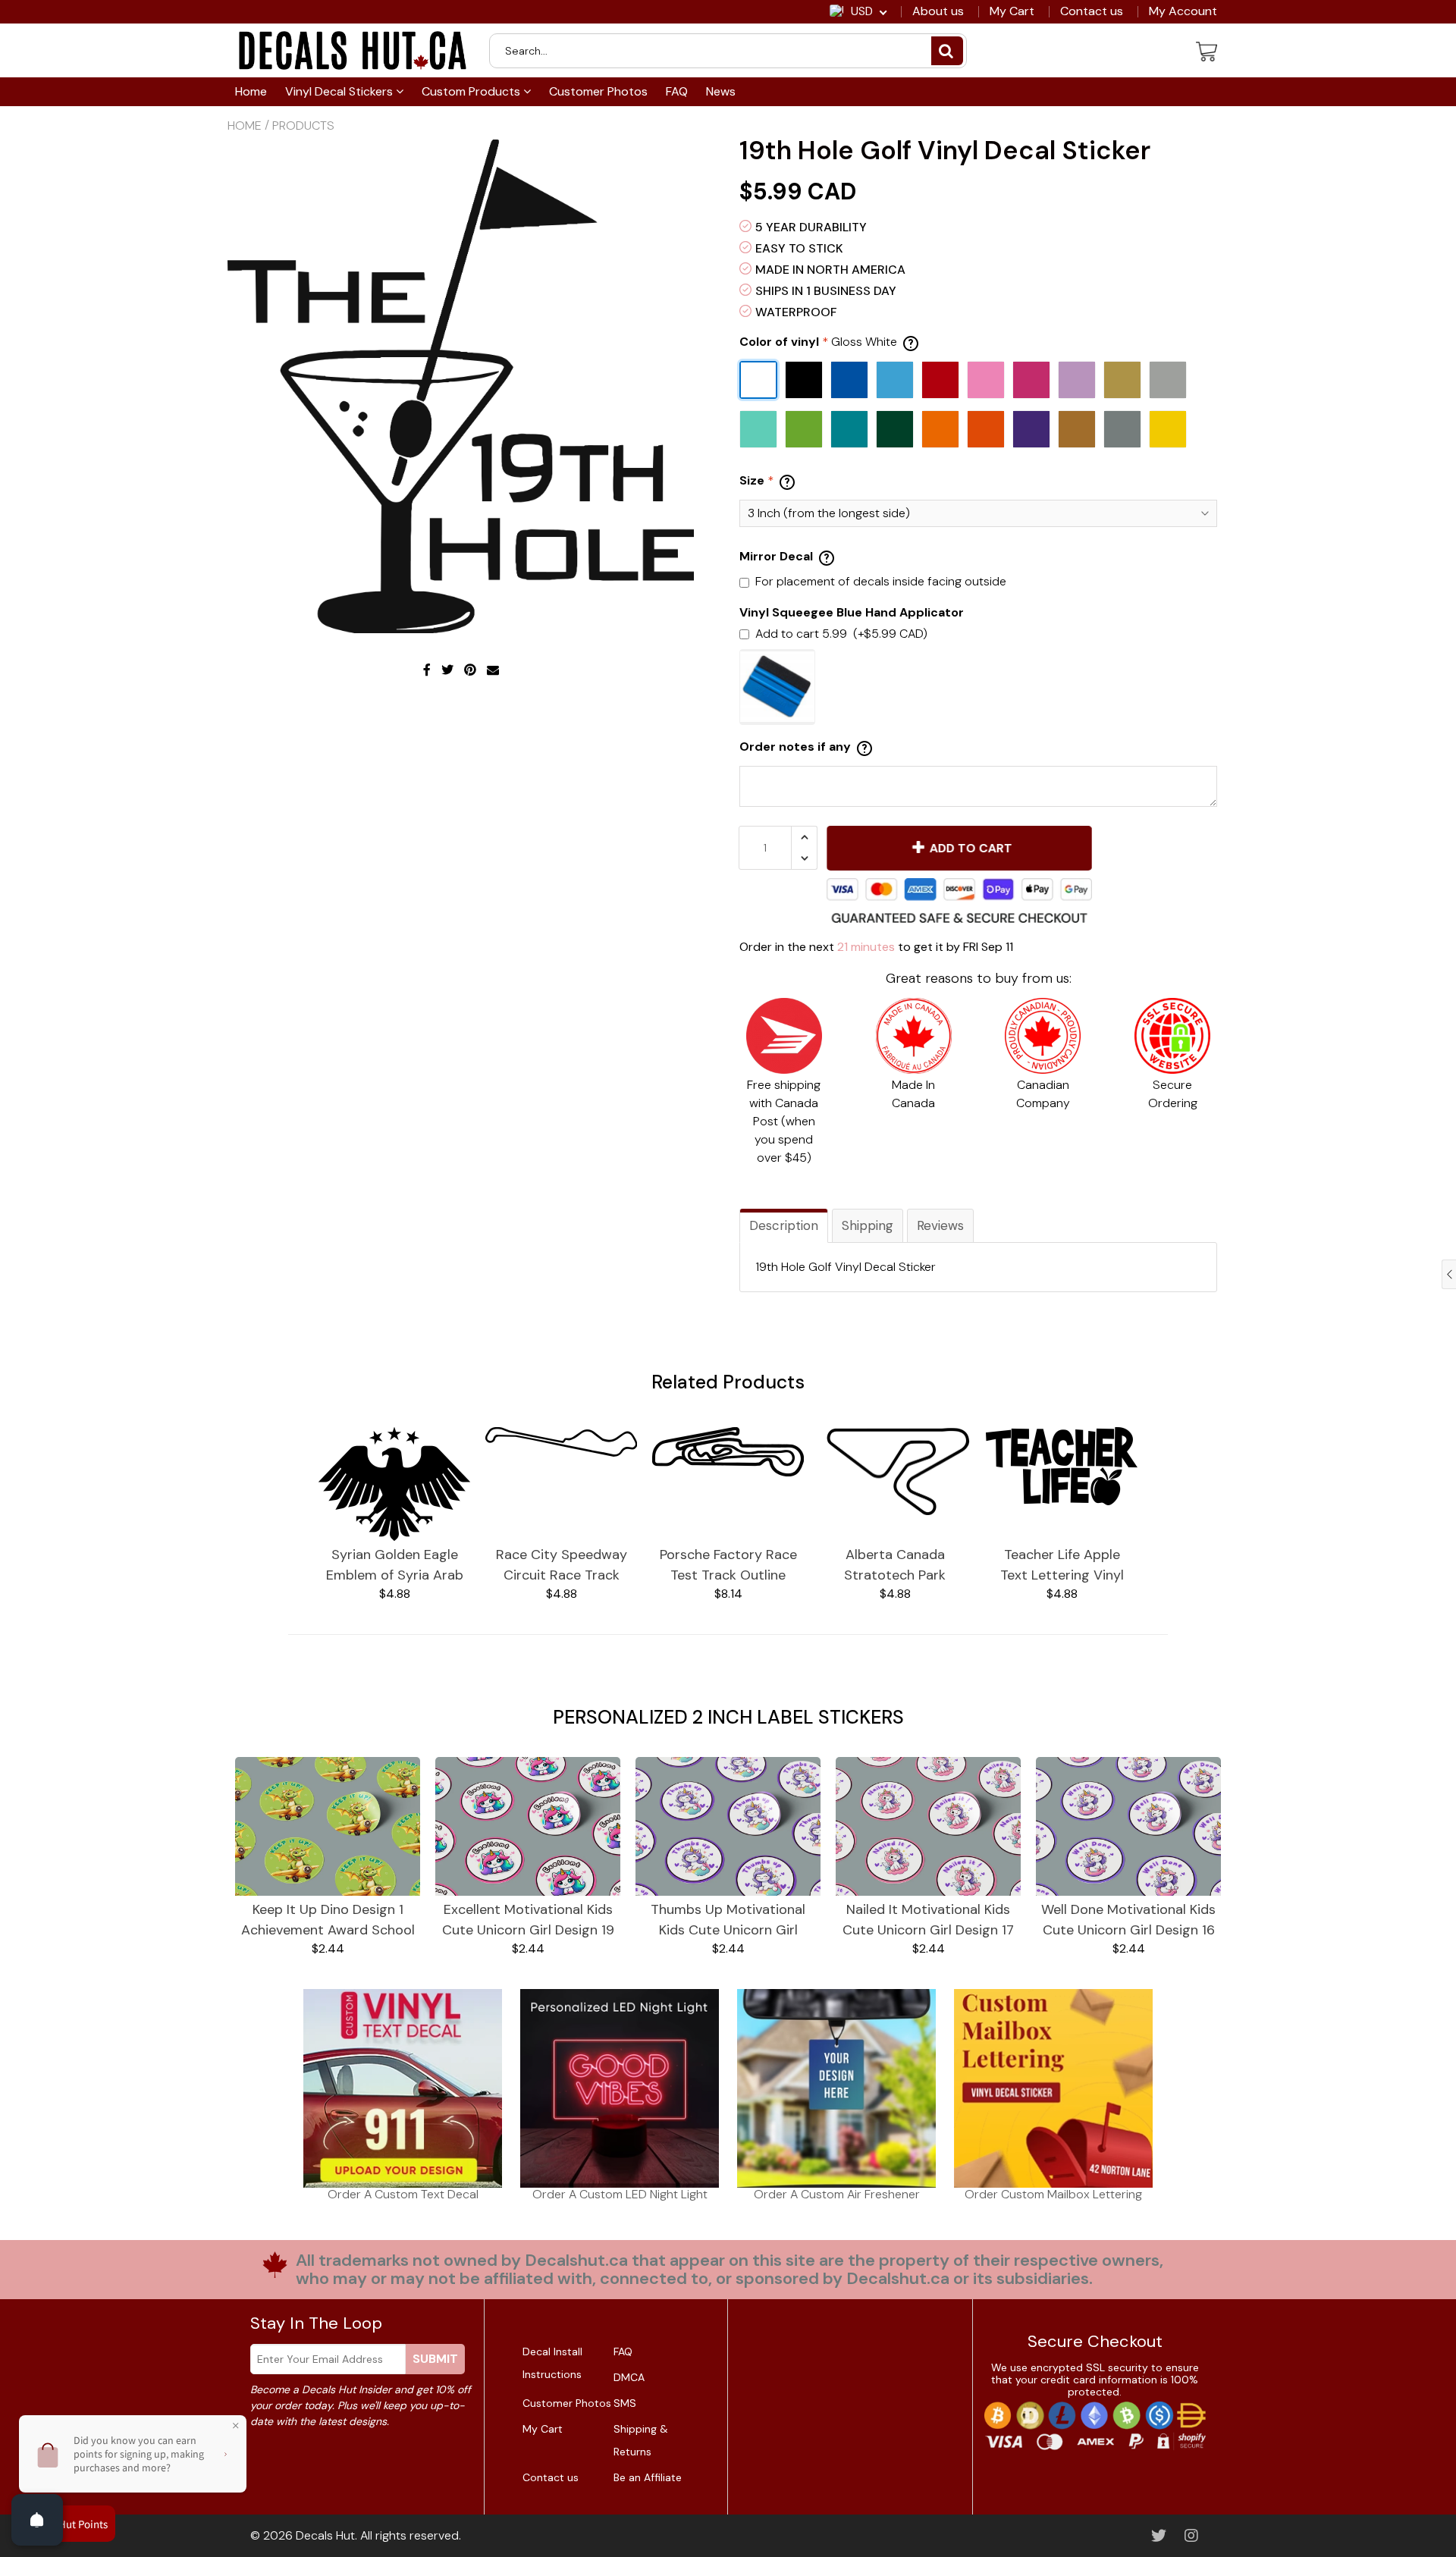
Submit (435, 2359)
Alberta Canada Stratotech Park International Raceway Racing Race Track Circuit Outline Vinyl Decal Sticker (895, 1566)
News (721, 91)
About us (938, 11)
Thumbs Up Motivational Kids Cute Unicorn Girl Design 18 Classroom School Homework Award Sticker (728, 1920)
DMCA (629, 2377)
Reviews (940, 1225)
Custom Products (472, 91)
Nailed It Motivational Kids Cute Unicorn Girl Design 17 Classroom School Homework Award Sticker (928, 1920)
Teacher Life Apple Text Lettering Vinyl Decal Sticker (1062, 1566)
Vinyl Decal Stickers (340, 91)
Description (784, 1225)
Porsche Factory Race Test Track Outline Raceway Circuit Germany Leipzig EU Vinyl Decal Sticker (728, 1566)
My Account (1183, 11)
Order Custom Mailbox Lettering (1053, 2194)
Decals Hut (325, 2535)
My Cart (1012, 11)
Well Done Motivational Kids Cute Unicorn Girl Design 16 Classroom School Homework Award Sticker (1128, 1920)
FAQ (677, 91)
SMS (625, 2403)
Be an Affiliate (648, 2477)
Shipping (868, 1225)
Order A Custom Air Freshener (837, 2194)
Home (251, 91)
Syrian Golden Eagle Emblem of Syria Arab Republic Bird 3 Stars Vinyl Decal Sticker (395, 1566)
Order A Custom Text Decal (403, 2194)
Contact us (1092, 11)
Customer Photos (598, 91)
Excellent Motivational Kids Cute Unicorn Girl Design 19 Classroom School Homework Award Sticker (528, 1920)
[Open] (37, 2520)
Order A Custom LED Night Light (620, 2194)
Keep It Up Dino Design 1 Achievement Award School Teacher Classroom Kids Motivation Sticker (328, 1920)
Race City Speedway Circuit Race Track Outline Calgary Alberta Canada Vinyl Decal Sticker (561, 1566)
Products (303, 125)
